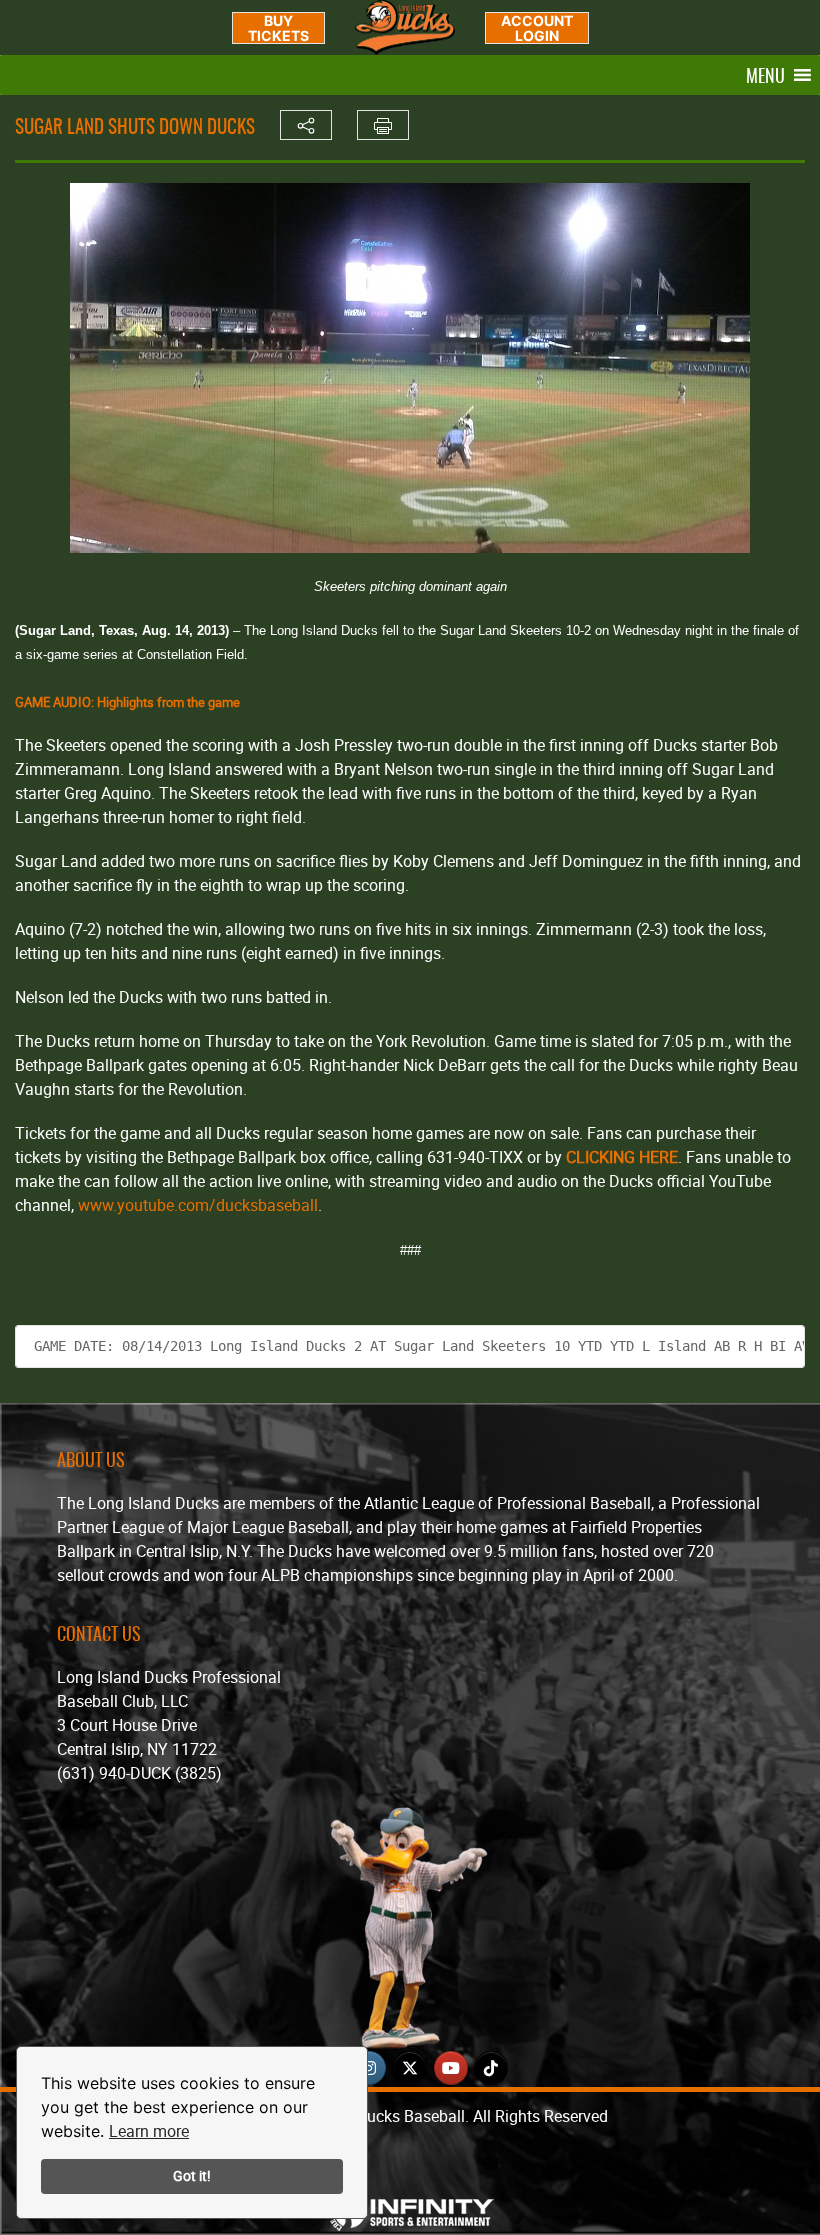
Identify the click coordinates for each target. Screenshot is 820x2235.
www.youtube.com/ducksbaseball (196, 1205)
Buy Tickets (278, 28)
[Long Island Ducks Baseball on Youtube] (451, 2068)
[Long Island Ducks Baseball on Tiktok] (491, 2068)
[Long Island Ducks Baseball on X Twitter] (410, 2068)
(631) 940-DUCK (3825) (139, 1773)
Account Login (537, 28)
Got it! (192, 2175)
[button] (765, 75)
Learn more (149, 2131)
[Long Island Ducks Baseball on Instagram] (369, 2068)
